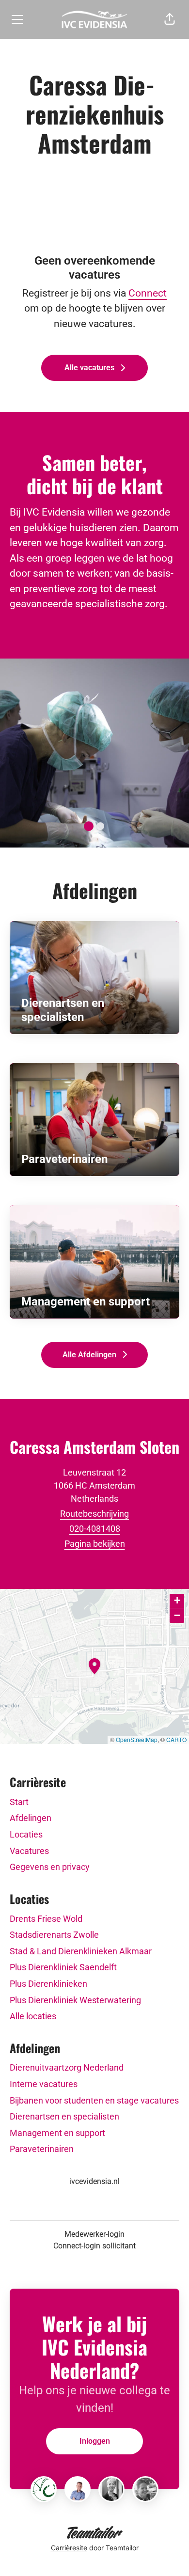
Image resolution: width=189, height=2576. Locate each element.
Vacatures (29, 1851)
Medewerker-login (94, 2234)
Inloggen (95, 2441)
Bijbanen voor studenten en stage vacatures (94, 2100)
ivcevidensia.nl (94, 2181)
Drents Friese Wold (46, 1919)
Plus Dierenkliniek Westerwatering (75, 2000)
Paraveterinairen (42, 2149)
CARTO (176, 1739)
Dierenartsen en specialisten (64, 2116)
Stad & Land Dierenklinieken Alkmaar (81, 1951)
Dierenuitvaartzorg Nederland (67, 2067)
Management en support (57, 2133)
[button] (170, 19)
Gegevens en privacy (50, 1867)
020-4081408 (95, 1529)
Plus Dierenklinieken (48, 1984)
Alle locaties (33, 2016)
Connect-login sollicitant (94, 2246)
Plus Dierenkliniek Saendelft (63, 1967)
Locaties (26, 1834)
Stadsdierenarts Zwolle (54, 1935)
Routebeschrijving (94, 1514)
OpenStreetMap (137, 1739)
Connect (148, 293)
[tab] (89, 826)
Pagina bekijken (95, 1544)
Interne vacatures (44, 2084)
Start (19, 1802)
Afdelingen (31, 1818)
